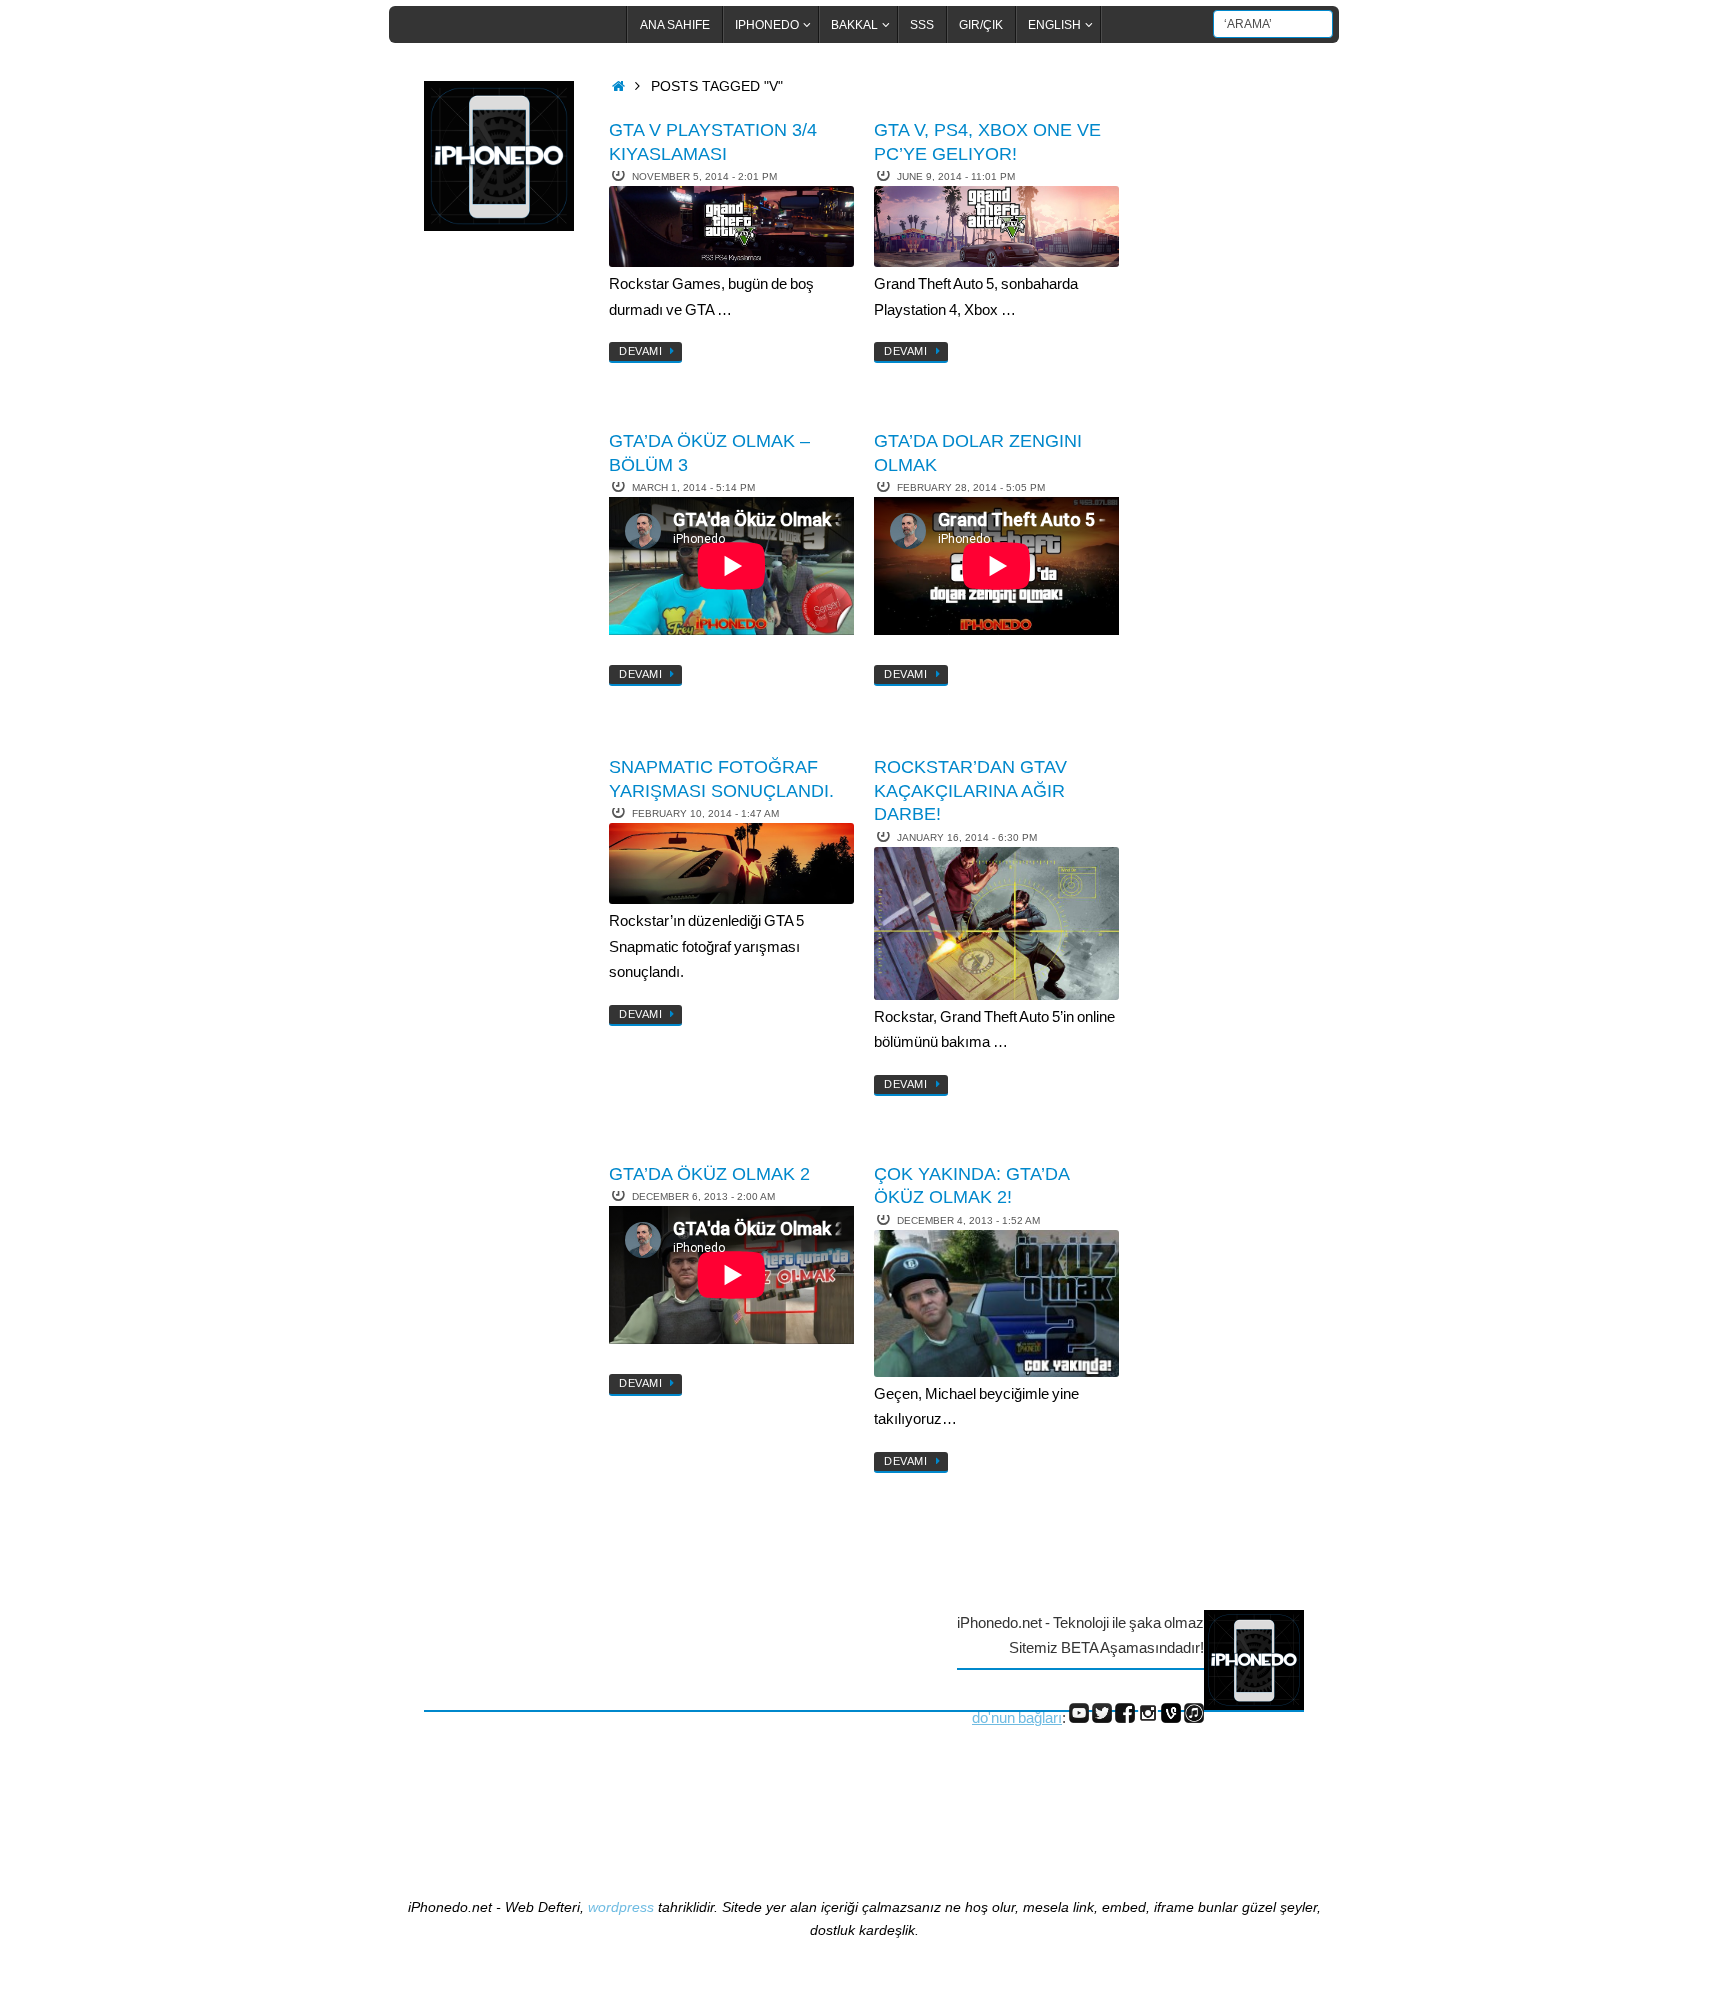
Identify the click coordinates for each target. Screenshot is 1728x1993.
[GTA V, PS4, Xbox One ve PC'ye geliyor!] (996, 226)
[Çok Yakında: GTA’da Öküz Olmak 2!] (996, 1303)
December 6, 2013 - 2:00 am (703, 1196)
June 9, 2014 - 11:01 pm (956, 176)
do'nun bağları (1017, 1717)
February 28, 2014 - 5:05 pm (971, 487)
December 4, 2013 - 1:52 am (968, 1220)
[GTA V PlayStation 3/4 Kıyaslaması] (731, 226)
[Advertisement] (504, 573)
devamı (640, 351)
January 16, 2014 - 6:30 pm (967, 837)
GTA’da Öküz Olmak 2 (709, 1174)
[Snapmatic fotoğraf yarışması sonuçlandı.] (731, 863)
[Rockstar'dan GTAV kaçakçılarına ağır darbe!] (996, 923)
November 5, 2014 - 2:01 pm (704, 176)
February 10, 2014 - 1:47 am (705, 813)
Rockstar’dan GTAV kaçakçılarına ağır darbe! (970, 790)
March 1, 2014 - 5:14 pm (693, 487)
